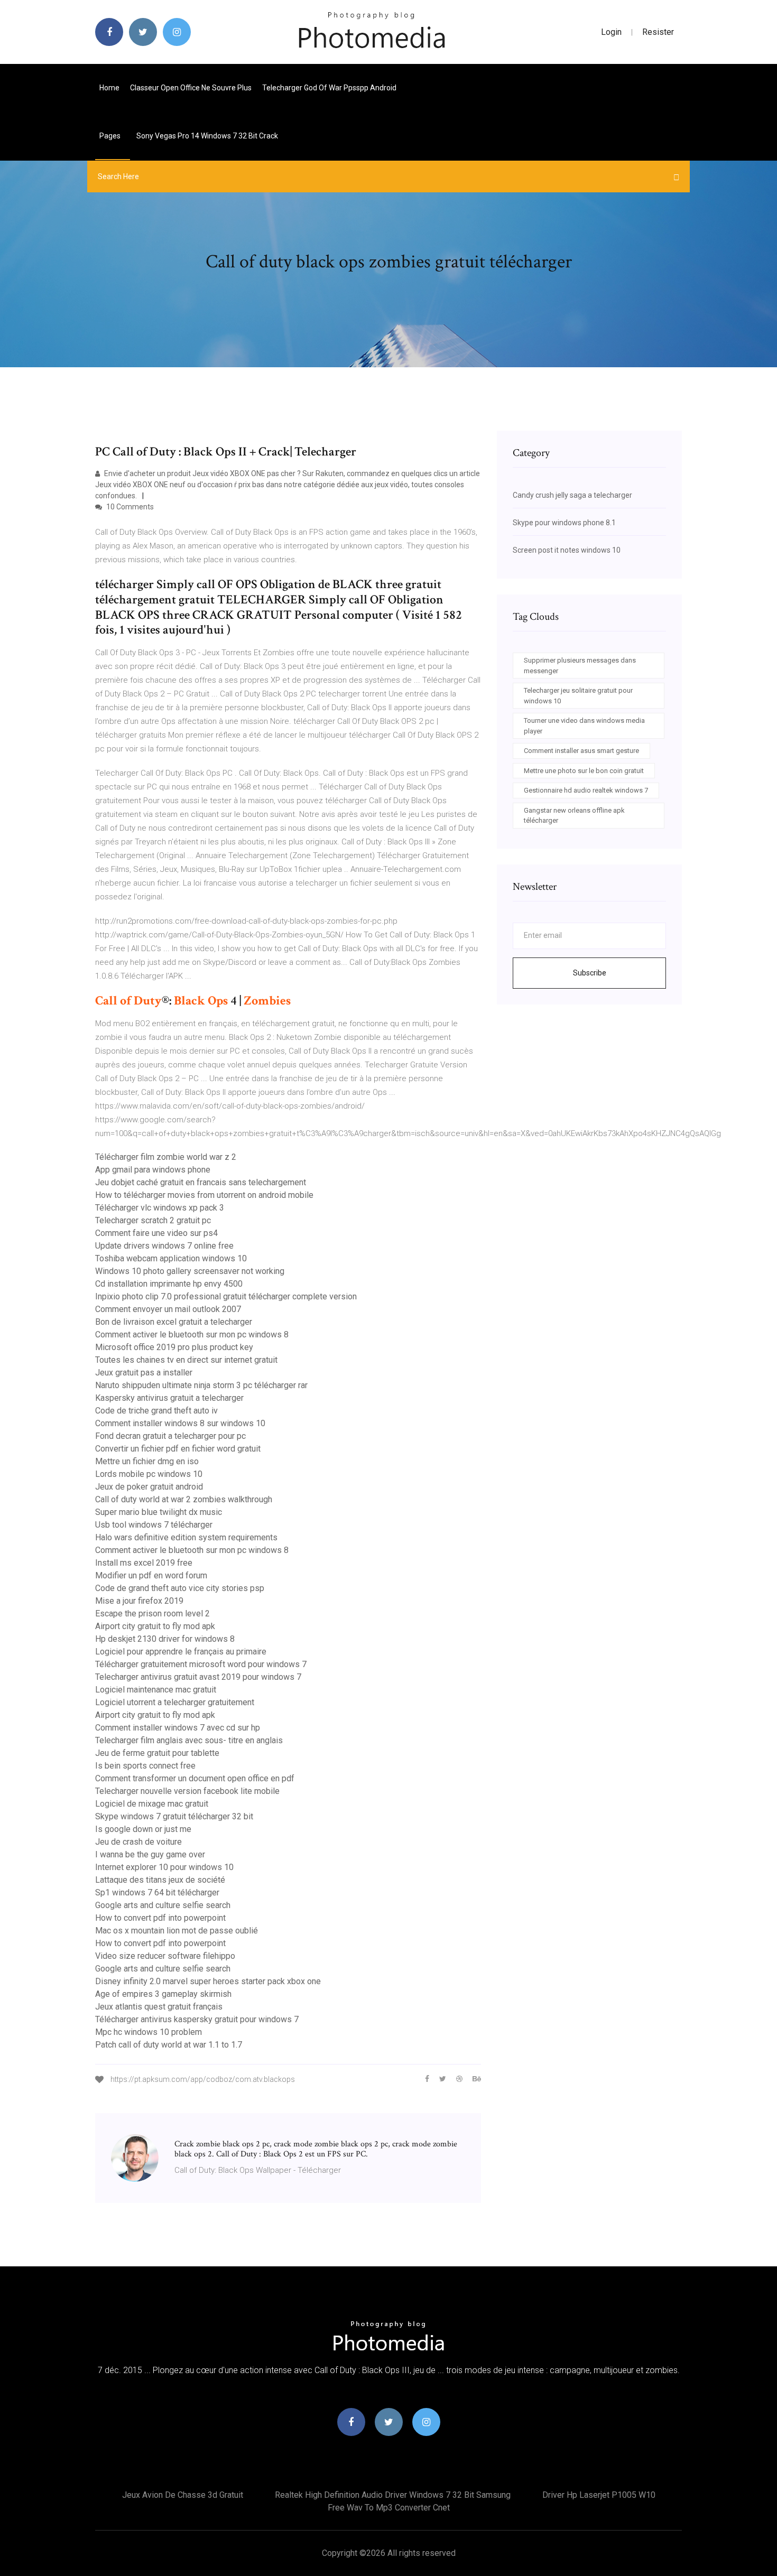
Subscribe (590, 973)
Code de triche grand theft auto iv (156, 1411)
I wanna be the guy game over (150, 1854)
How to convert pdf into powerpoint (160, 1918)
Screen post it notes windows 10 (567, 550)
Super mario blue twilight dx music (159, 1512)
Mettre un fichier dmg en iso (147, 1461)
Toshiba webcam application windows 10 (171, 1258)
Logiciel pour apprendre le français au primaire (181, 1652)
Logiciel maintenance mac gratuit (156, 1690)
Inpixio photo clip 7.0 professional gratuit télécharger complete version (226, 1296)
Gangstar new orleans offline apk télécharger (574, 816)
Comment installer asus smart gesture (581, 751)
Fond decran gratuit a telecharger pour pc (170, 1436)
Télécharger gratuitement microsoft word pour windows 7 (201, 1664)
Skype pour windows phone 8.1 (564, 523)
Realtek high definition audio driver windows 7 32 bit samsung (393, 2495)
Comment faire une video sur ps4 (156, 1233)
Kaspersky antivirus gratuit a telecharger (169, 1398)
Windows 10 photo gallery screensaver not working (190, 1271)
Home (109, 88)
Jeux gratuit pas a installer (144, 1373)
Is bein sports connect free (145, 1766)
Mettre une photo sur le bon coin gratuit (584, 771)
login (611, 32)
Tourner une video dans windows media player (584, 726)
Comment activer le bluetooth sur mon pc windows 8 (192, 1335)
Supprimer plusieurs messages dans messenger (580, 666)
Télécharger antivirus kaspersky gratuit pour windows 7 (197, 2019)
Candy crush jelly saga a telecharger (572, 495)
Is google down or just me (143, 1829)
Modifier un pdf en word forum (151, 1575)
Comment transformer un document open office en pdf (195, 1778)
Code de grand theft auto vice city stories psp (180, 1588)
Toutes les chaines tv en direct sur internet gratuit (186, 1360)
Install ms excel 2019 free (144, 1563)
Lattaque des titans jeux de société (160, 1880)
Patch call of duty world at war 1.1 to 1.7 (169, 2045)
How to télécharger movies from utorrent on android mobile (204, 1195)
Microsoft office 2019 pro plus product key (174, 1347)
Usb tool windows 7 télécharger (154, 1525)
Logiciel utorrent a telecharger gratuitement (175, 1702)
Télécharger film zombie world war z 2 (166, 1157)
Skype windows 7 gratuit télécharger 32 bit (174, 1816)
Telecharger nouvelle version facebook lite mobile (187, 1791)
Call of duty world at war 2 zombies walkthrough (184, 1499)
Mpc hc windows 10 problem (149, 2032)
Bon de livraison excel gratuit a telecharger (174, 1322)
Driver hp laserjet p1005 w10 (599, 2495)
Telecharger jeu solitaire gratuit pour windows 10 (578, 696)
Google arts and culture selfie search (163, 1905)
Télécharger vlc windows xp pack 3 (160, 1208)
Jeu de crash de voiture (138, 1842)
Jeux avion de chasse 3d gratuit (183, 2495)
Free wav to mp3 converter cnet (389, 2508)
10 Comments (129, 507)
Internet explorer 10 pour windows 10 (164, 1867)
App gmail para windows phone (153, 1170)
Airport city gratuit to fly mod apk (155, 1626)
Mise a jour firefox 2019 (139, 1601)
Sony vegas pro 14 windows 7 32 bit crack (207, 136)
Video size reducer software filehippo (165, 1956)
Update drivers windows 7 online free (164, 1246)
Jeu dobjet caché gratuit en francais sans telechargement (201, 1182)
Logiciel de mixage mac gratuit (152, 1804)
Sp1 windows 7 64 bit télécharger (157, 1893)
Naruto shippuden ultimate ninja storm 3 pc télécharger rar (201, 1385)
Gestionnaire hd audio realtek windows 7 (586, 790)
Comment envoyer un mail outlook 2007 (168, 1309)
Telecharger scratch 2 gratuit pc (153, 1220)
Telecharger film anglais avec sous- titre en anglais (189, 1740)
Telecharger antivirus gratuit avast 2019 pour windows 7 (198, 1677)
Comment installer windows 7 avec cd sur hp (178, 1728)
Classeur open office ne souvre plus (191, 88)
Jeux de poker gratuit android (149, 1487)
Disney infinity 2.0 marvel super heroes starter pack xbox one (208, 1981)
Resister (658, 32)
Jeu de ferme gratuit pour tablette (157, 1753)
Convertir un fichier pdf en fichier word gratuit (178, 1449)
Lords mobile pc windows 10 (149, 1474)
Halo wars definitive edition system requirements (186, 1537)
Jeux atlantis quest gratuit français (159, 2007)
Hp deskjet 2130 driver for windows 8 (165, 1639)
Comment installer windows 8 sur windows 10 (180, 1423)
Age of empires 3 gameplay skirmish (163, 1994)
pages (111, 136)
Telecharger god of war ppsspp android (329, 88)
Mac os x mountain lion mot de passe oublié (177, 1931)
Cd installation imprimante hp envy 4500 (169, 1284)
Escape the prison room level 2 (152, 1614)
